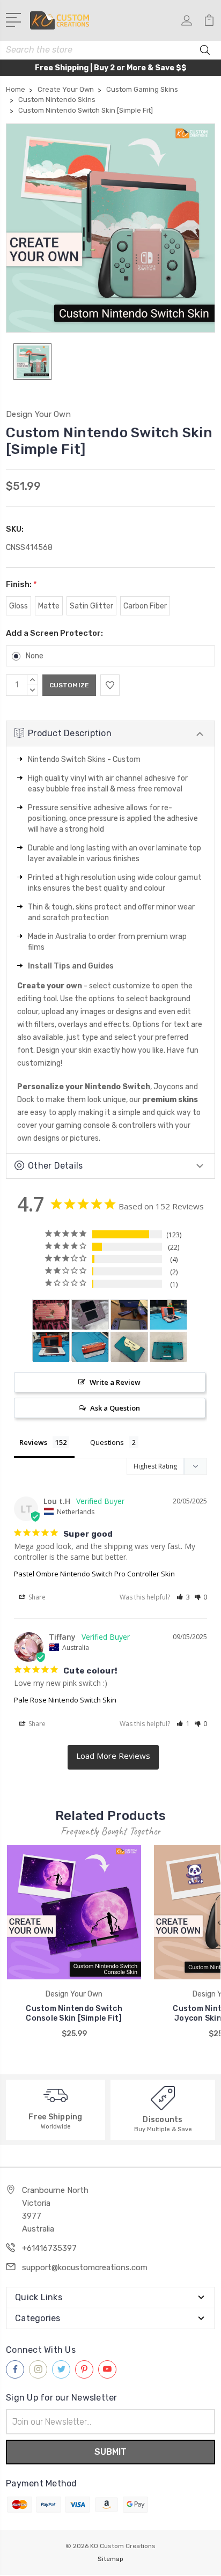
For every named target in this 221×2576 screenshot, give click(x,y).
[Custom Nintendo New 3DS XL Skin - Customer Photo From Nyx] (51, 1315)
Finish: (21, 584)
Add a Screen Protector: (54, 633)
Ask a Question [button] (115, 1408)
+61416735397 (49, 2248)
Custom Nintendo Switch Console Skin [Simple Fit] (74, 2013)
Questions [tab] (107, 1442)
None (35, 656)
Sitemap (110, 2559)
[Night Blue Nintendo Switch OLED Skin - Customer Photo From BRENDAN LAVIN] (129, 1315)
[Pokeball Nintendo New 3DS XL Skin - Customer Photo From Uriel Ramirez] (168, 1315)
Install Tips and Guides (71, 966)
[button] (183, 1597)
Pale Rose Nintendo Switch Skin (65, 1700)
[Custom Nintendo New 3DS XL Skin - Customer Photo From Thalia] (129, 1347)
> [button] (113, 1757)
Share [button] (36, 1597)
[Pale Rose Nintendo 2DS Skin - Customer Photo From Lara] (90, 1315)
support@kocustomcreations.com (85, 2267)
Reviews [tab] (33, 1442)
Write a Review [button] (115, 1382)
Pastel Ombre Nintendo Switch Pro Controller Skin (94, 1574)
